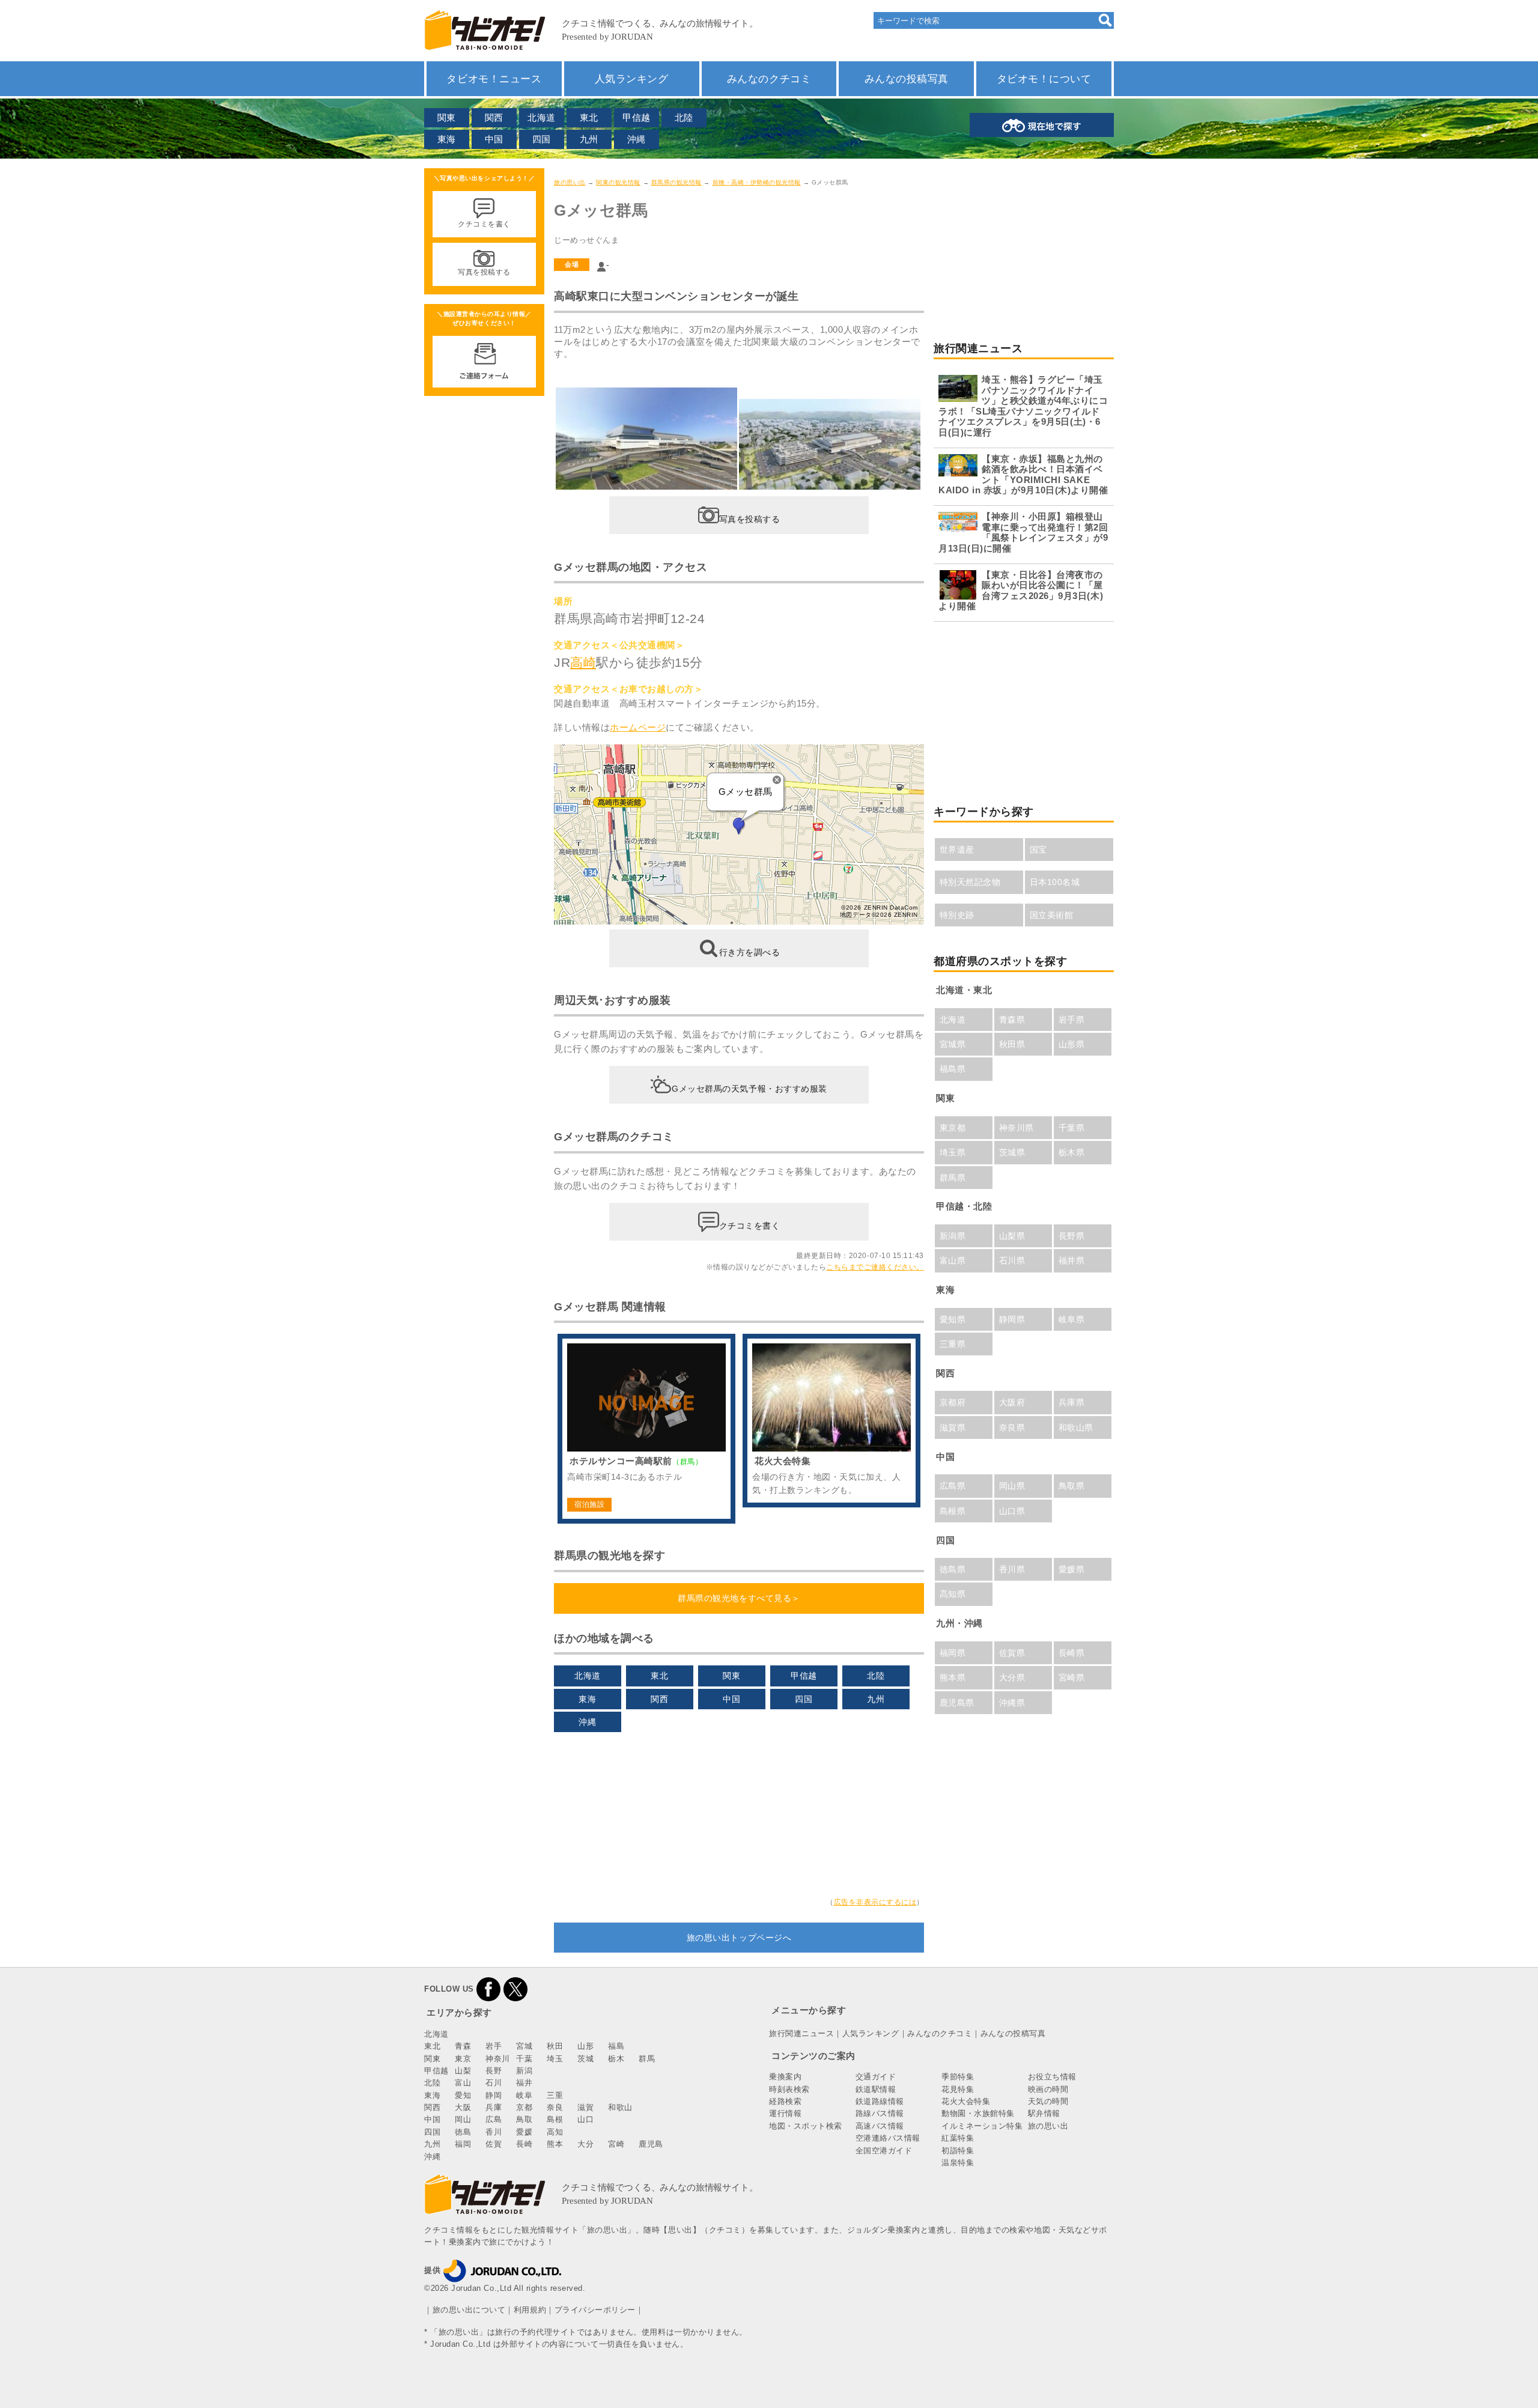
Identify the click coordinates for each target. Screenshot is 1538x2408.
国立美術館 (1052, 915)
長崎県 (1072, 1653)
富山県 (953, 1260)
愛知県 (953, 1319)
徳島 (463, 2132)
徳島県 (953, 1569)
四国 (542, 139)
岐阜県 (1072, 1319)
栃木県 (1072, 1152)
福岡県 (953, 1653)
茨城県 (1012, 1152)
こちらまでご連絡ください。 (875, 1267)
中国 (494, 139)
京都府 (953, 1402)
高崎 (583, 662)
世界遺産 (957, 850)
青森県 (1012, 1020)
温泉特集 (958, 2163)
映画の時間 (1048, 2089)
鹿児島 (651, 2144)
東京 (463, 2059)
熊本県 (953, 1677)
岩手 (494, 2046)
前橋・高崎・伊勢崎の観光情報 (757, 182)
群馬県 (953, 1178)
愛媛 (524, 2132)
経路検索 (785, 2101)
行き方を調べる (750, 952)
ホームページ (638, 727)
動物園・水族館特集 (978, 2113)
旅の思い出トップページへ (739, 1938)
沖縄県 (1012, 1703)
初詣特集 (958, 2151)
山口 (585, 2119)
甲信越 (637, 117)
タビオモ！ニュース (494, 79)
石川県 (1012, 1260)
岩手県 (1072, 1020)
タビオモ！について (1044, 79)
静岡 (494, 2095)
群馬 (647, 2059)
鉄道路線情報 (880, 2101)
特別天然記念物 (970, 882)
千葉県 (1072, 1128)
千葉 (524, 2059)
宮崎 (616, 2144)
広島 (494, 2119)
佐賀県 (1012, 1653)
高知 (555, 2132)
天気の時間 (1048, 2101)
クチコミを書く (750, 1226)
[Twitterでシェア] (515, 1989)
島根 (555, 2119)
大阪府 (1012, 1402)
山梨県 (1012, 1236)
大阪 (463, 2107)
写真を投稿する (750, 518)
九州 (589, 139)
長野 (494, 2071)
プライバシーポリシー (595, 2310)
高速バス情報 (880, 2126)
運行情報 (785, 2113)
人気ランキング (632, 79)
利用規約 (530, 2310)
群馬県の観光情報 (676, 182)
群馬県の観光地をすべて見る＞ (739, 1598)
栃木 (616, 2059)
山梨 (463, 2071)
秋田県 (1012, 1044)
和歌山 (620, 2107)
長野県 (1072, 1236)
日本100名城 (1055, 882)
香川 (494, 2132)
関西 (494, 117)
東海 (447, 139)
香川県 (1012, 1569)
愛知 (463, 2095)
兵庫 (494, 2107)
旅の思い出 (570, 182)
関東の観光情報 (618, 182)
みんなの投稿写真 (907, 79)
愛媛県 (1072, 1569)
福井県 (1072, 1260)
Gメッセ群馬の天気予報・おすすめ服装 (749, 1089)
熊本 (555, 2144)
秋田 (555, 2046)
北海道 (542, 117)
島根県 (953, 1511)
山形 (585, 2046)
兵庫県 (1072, 1402)
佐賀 (494, 2144)
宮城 (524, 2046)
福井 (524, 2083)
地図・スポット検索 (806, 2126)
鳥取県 (1072, 1486)
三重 (555, 2095)
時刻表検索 (789, 2089)
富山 (463, 2083)
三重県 (953, 1344)
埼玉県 (953, 1152)
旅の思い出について (469, 2310)
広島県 (953, 1486)
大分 (585, 2144)
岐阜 (524, 2095)
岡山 (463, 2119)
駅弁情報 (1044, 2113)
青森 (463, 2046)
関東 (447, 117)
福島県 (953, 1069)
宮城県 (953, 1044)
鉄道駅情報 (876, 2089)
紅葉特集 (958, 2138)
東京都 (953, 1128)
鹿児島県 (957, 1703)
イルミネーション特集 (982, 2126)
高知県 (953, 1594)
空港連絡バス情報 (888, 2138)
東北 (589, 117)
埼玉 (555, 2059)
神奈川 (498, 2059)
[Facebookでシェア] (488, 1989)
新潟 (524, 2071)
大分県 (1012, 1677)
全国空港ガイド (884, 2151)
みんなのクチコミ (769, 79)
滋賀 (585, 2107)
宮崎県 (1072, 1677)
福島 (616, 2046)
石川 (494, 2083)
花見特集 (958, 2089)
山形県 (1072, 1044)
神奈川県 (1017, 1128)
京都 (524, 2107)
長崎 (524, 2144)
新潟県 (953, 1236)
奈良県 (1012, 1427)
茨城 (585, 2059)
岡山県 (1012, 1486)
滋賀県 (953, 1427)
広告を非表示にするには (875, 1902)
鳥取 (524, 2119)
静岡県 (1012, 1319)
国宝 (1038, 850)
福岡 (463, 2144)
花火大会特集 (966, 2101)
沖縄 (637, 139)
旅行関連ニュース (801, 2033)
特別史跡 (957, 915)
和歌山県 (1076, 1427)
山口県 (1012, 1511)
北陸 (684, 117)
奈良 (555, 2107)
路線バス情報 (880, 2113)
